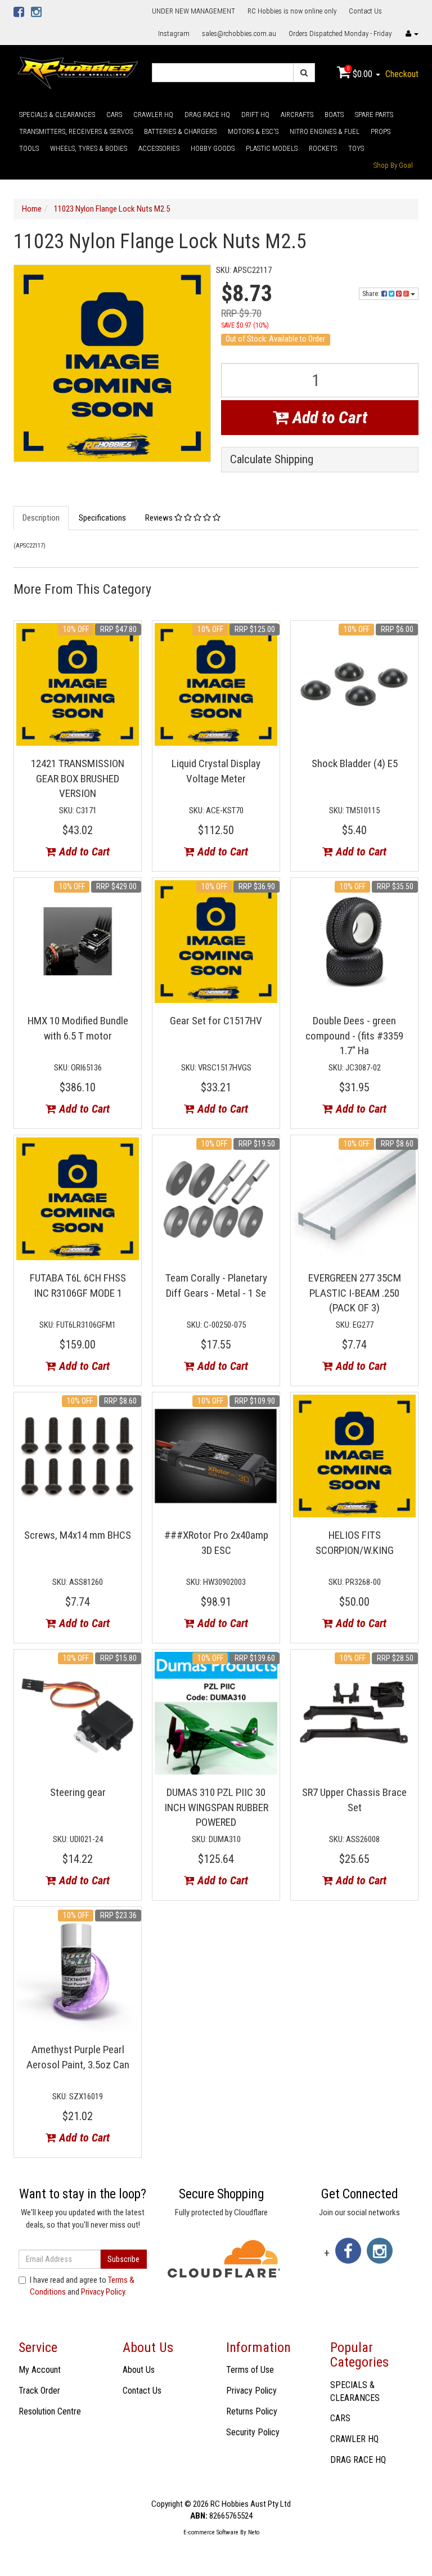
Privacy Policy (103, 2292)
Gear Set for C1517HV (216, 1021)
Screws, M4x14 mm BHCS (78, 1535)
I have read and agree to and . (82, 2286)
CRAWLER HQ (153, 115)
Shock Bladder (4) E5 (355, 763)
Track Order (39, 2391)
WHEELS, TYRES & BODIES (89, 148)
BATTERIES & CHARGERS (180, 131)
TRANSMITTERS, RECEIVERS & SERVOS (76, 131)
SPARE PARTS (374, 115)
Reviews (160, 518)
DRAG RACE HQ (207, 115)
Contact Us (365, 11)
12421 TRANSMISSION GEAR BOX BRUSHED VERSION (78, 778)
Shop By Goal (393, 165)
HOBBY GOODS (213, 148)
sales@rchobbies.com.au (239, 33)
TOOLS (29, 148)
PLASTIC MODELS (272, 148)
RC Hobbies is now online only (292, 11)
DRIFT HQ (255, 115)
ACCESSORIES (159, 148)
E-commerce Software (211, 2532)
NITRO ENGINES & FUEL (325, 131)
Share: (372, 294)
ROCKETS (323, 148)
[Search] (304, 73)
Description (41, 518)
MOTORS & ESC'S (253, 131)
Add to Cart (328, 417)
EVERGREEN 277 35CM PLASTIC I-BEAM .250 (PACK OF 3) (355, 1293)
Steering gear (78, 1792)
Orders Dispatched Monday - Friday (340, 33)
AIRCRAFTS (297, 115)
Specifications (102, 518)
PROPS (381, 131)
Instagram (174, 33)
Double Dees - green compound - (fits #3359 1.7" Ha (354, 1036)
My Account (40, 2370)
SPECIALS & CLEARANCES (57, 115)
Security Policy (253, 2432)
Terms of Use (250, 2370)
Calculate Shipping (272, 460)
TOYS (356, 148)
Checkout (402, 74)
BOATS (334, 115)
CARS (114, 115)
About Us (139, 2370)
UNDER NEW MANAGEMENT (193, 11)
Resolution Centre (50, 2411)
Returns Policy (252, 2411)
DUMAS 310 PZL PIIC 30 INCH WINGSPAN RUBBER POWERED (216, 1807)
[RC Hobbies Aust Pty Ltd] (78, 72)
